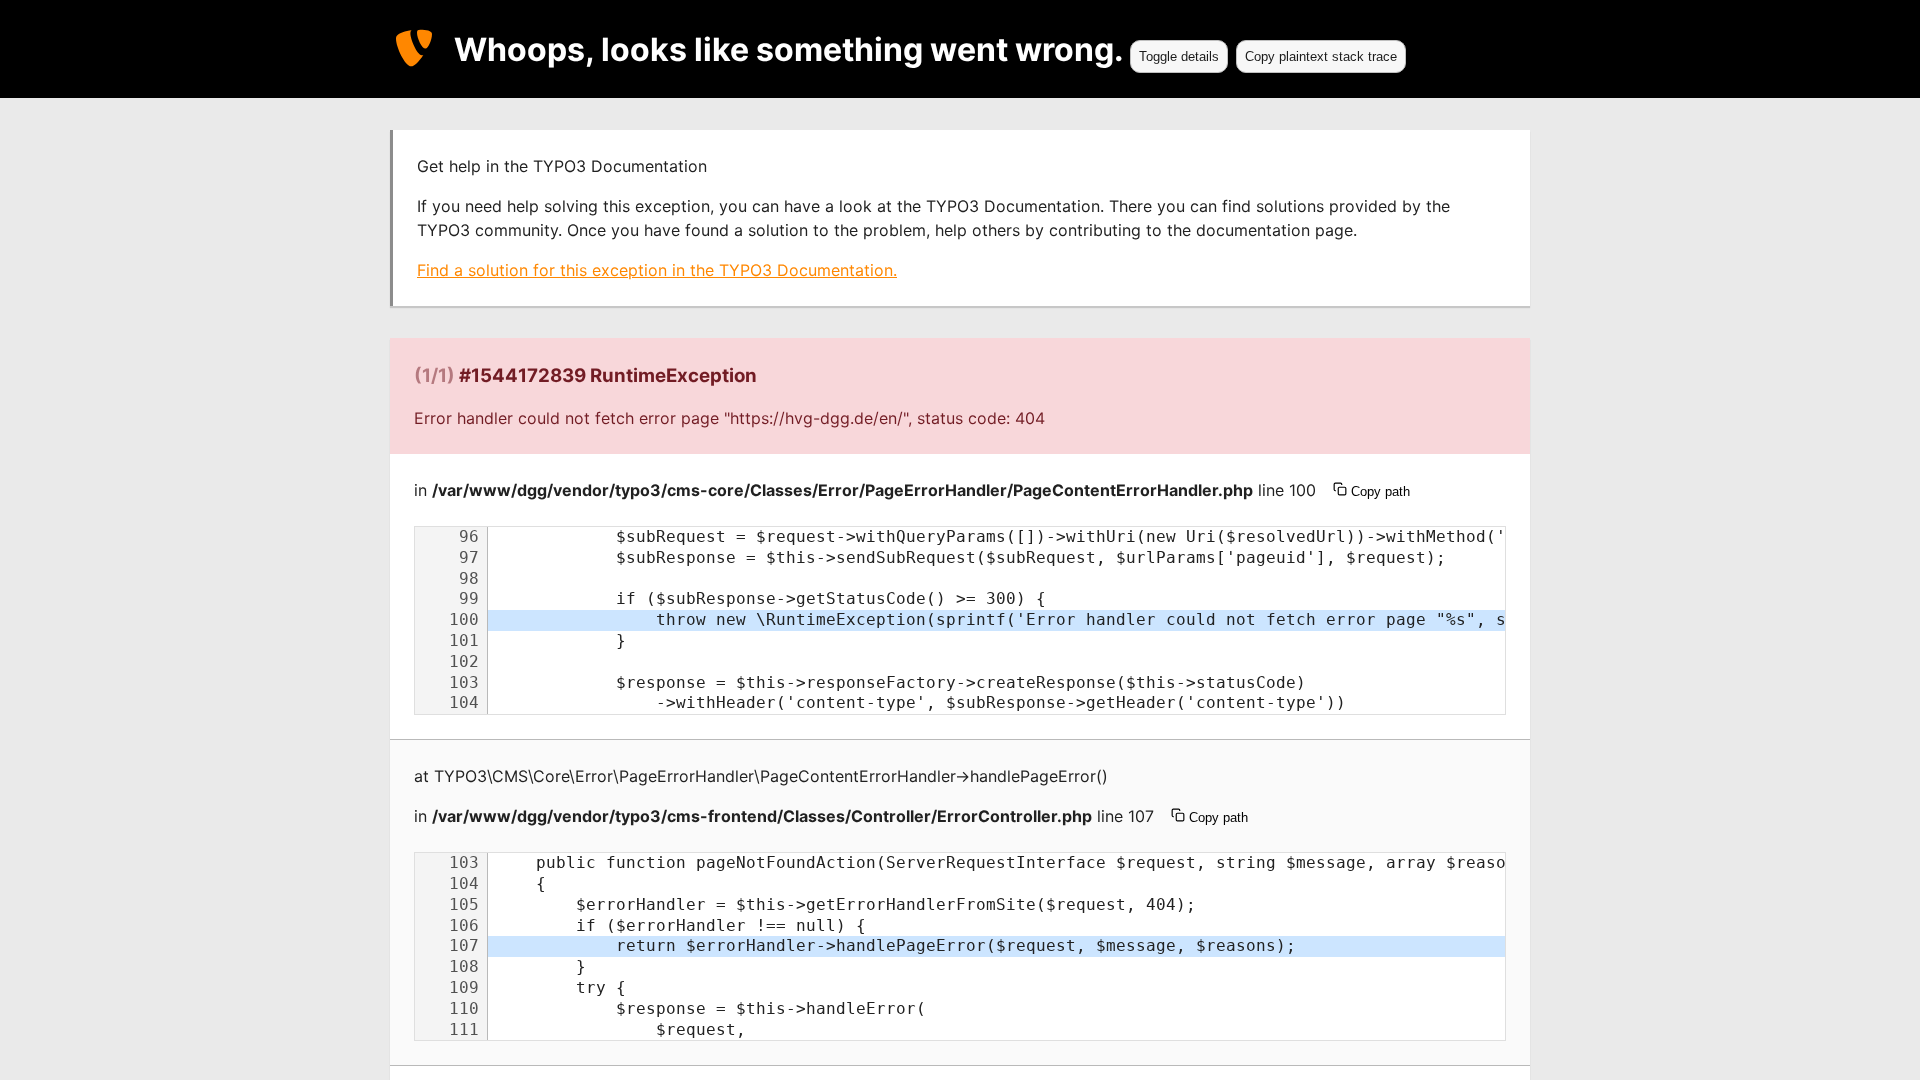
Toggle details (1179, 56)
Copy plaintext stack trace (1321, 56)
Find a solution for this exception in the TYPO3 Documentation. (657, 270)
